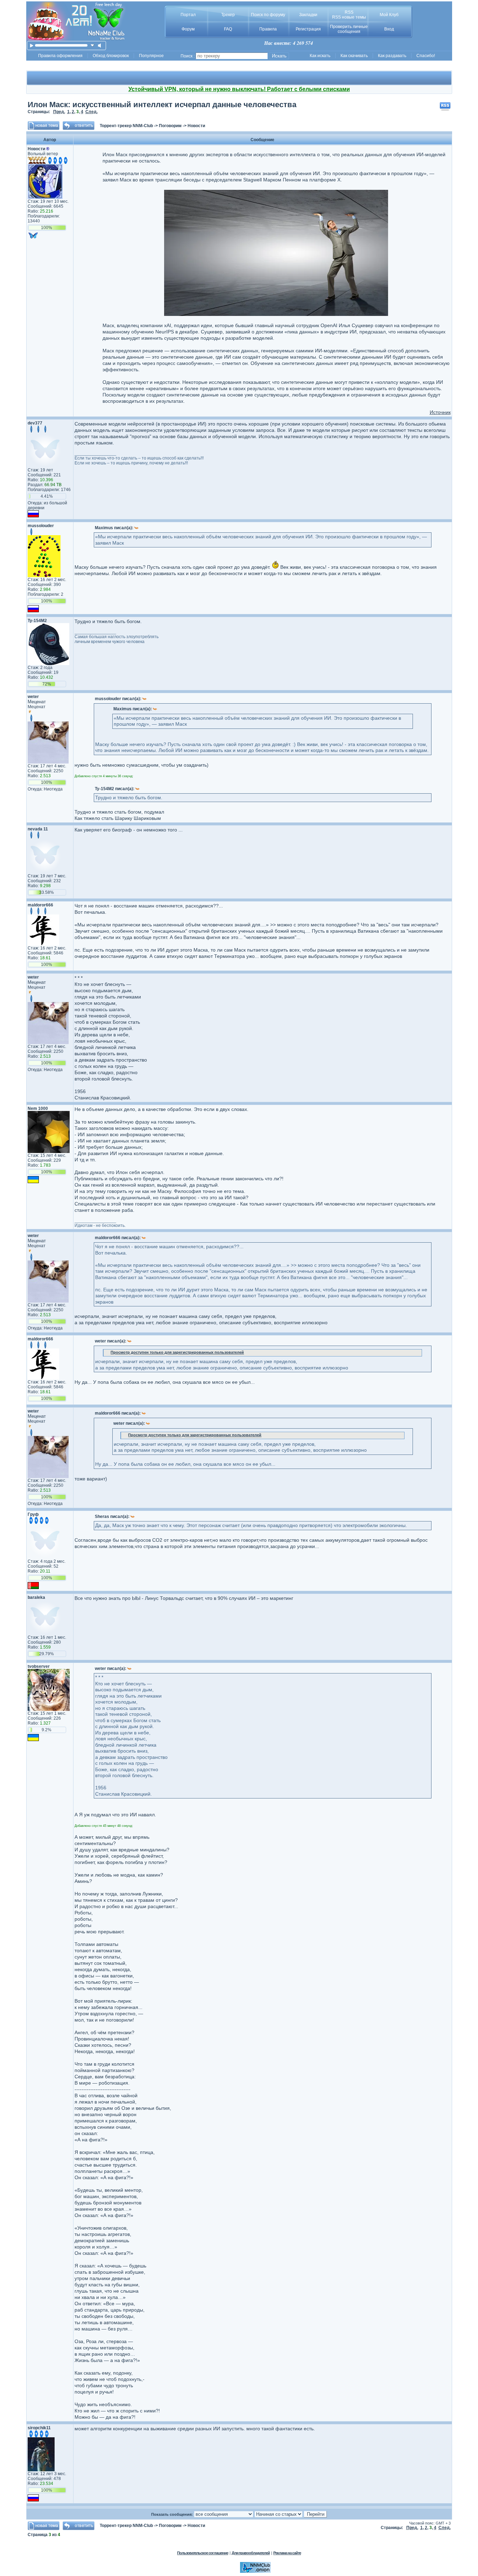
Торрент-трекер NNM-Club (126, 126)
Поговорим (170, 126)
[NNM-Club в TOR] (255, 2571)
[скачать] (93, 45)
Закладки (308, 15)
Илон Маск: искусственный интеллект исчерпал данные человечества (162, 105)
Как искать (320, 56)
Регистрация (308, 29)
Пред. (59, 112)
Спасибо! (426, 56)
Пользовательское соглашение (203, 2553)
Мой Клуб (389, 15)
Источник (440, 412)
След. (92, 112)
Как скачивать (354, 56)
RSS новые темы (349, 17)
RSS (349, 12)
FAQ (228, 29)
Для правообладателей (251, 2553)
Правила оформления (60, 56)
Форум (188, 29)
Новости (196, 126)
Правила (268, 29)
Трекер (228, 15)
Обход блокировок (111, 56)
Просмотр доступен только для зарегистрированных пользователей (177, 1352)
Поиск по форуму (268, 15)
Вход (389, 29)
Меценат (37, 702)
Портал (188, 15)
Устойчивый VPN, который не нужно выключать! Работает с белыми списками (239, 89)
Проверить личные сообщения (349, 29)
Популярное (151, 56)
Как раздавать (392, 56)
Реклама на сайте (287, 2553)
